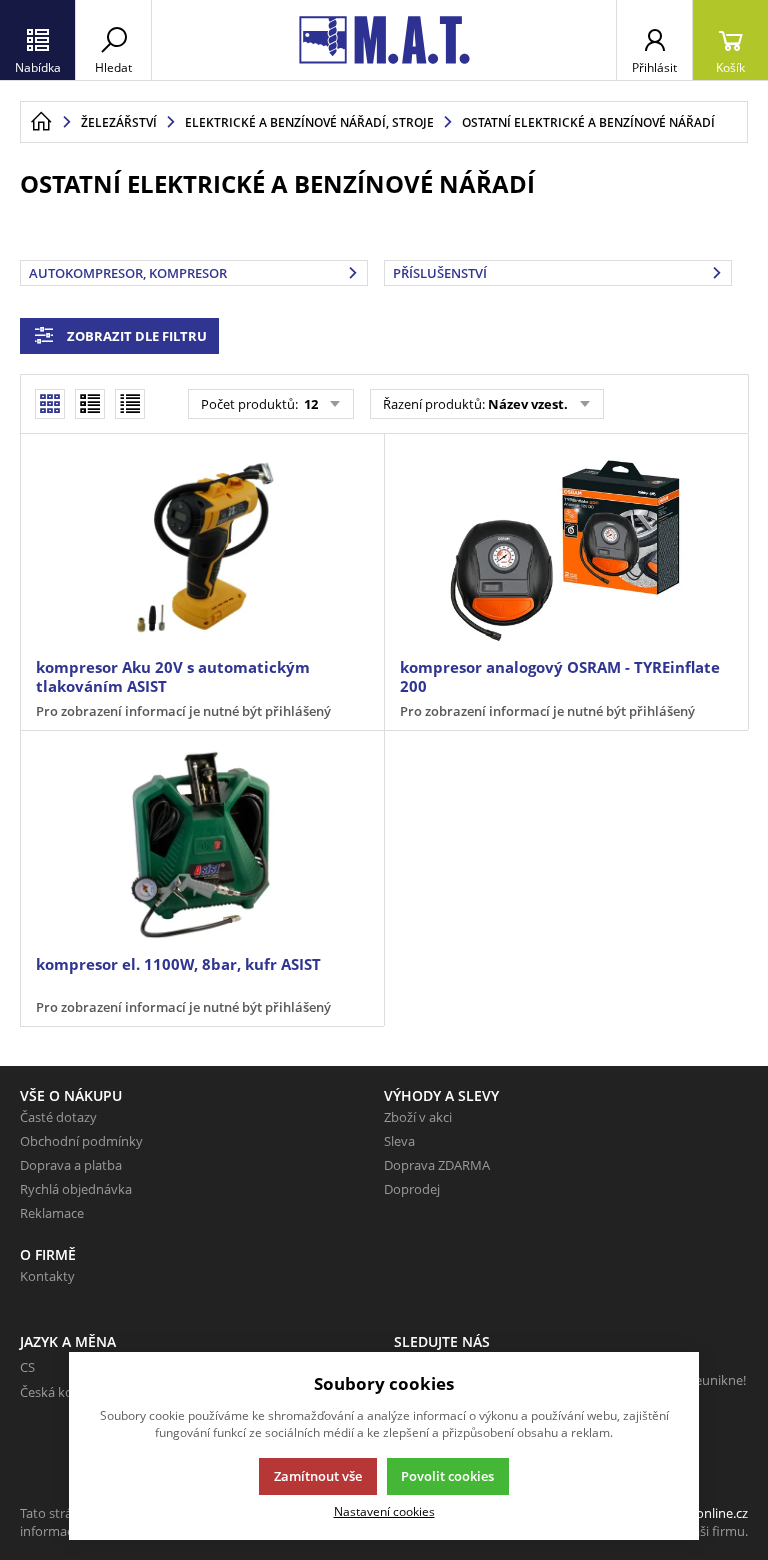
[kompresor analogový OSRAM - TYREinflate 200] (566, 548)
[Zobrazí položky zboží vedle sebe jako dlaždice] (90, 404)
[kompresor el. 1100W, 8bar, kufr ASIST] (202, 845)
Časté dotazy (58, 1117)
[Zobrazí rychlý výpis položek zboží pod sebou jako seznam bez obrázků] (130, 404)
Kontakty (47, 1276)
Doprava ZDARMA (437, 1165)
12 (309, 404)
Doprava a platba (71, 1165)
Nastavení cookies (384, 1511)
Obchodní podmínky (81, 1141)
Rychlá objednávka (76, 1189)
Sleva (399, 1141)
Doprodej (412, 1189)
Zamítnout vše (318, 1476)
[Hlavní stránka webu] (41, 122)
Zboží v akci (418, 1117)
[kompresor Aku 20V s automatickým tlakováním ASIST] (202, 548)
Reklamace (52, 1213)
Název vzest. (528, 404)
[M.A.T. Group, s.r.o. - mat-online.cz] (384, 40)
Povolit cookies (447, 1476)
